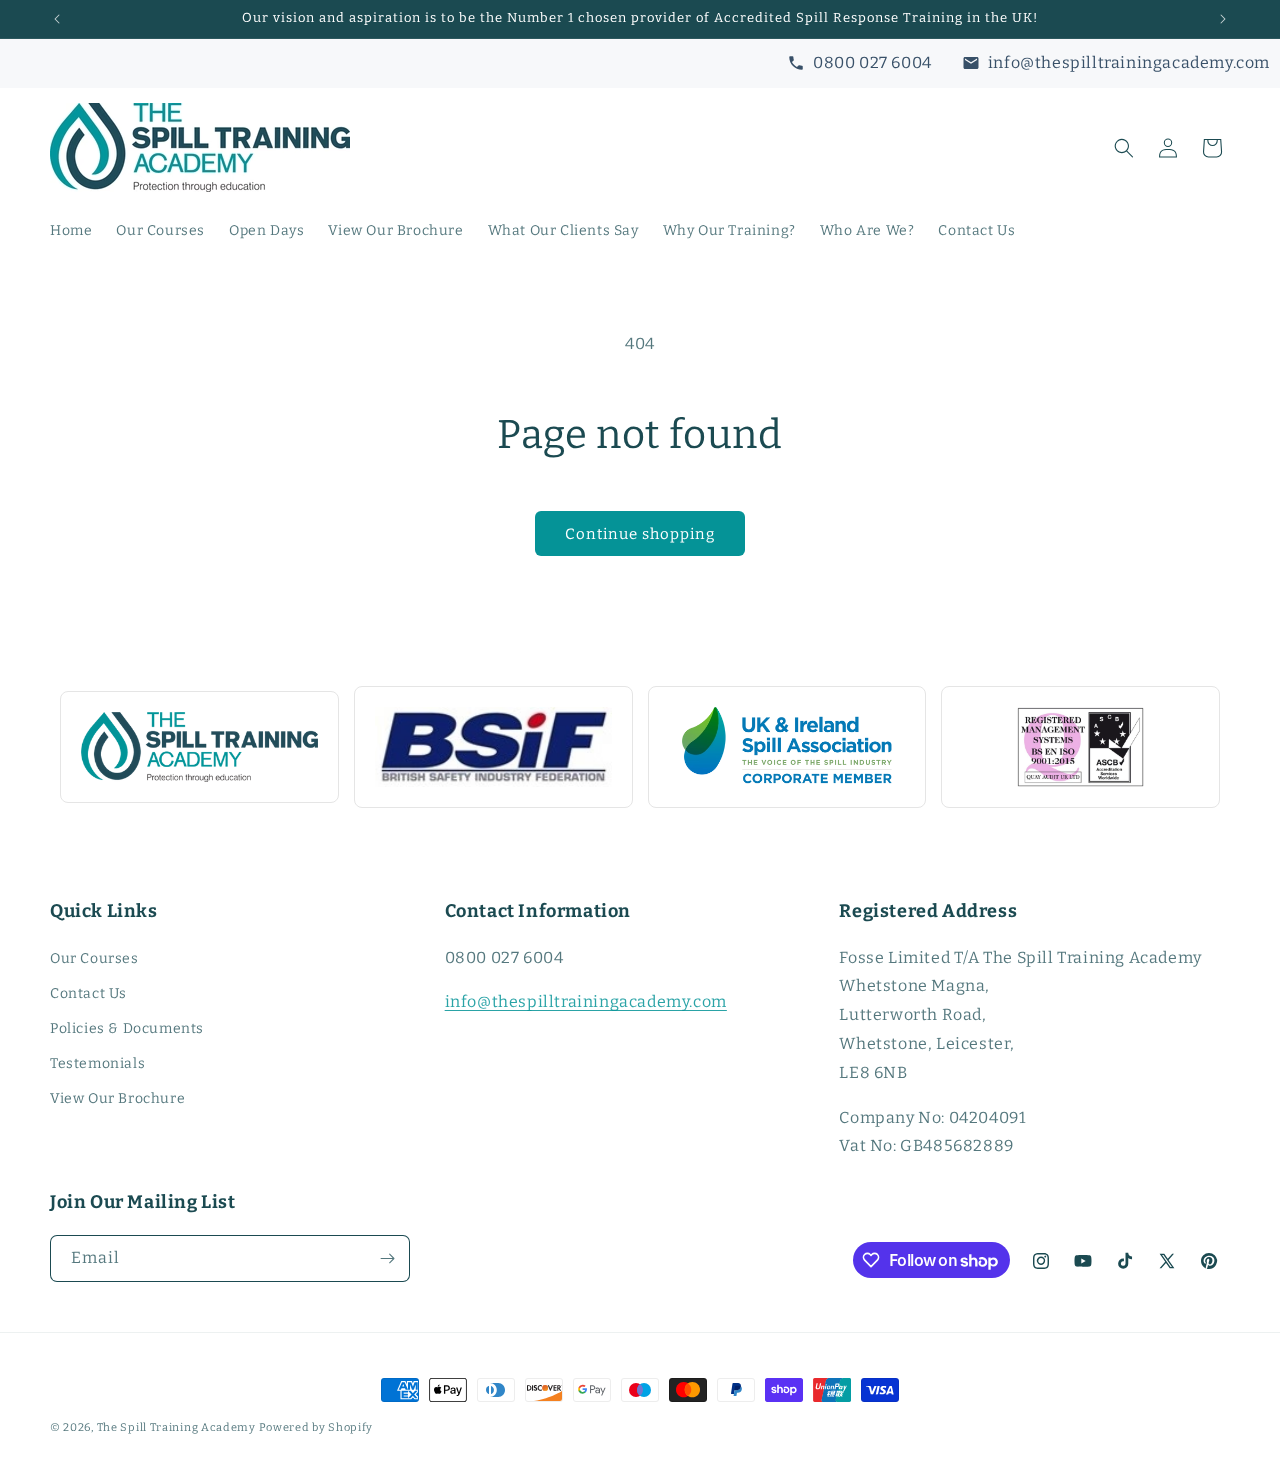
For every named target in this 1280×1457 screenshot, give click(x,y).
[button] (1124, 148)
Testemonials (97, 1063)
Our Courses (94, 958)
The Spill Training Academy (176, 1427)
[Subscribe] (387, 1258)
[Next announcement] (1223, 19)
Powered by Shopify (316, 1427)
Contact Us (88, 993)
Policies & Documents (127, 1028)
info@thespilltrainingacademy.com (586, 1001)
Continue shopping (640, 534)
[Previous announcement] (57, 19)
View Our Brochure (117, 1098)
